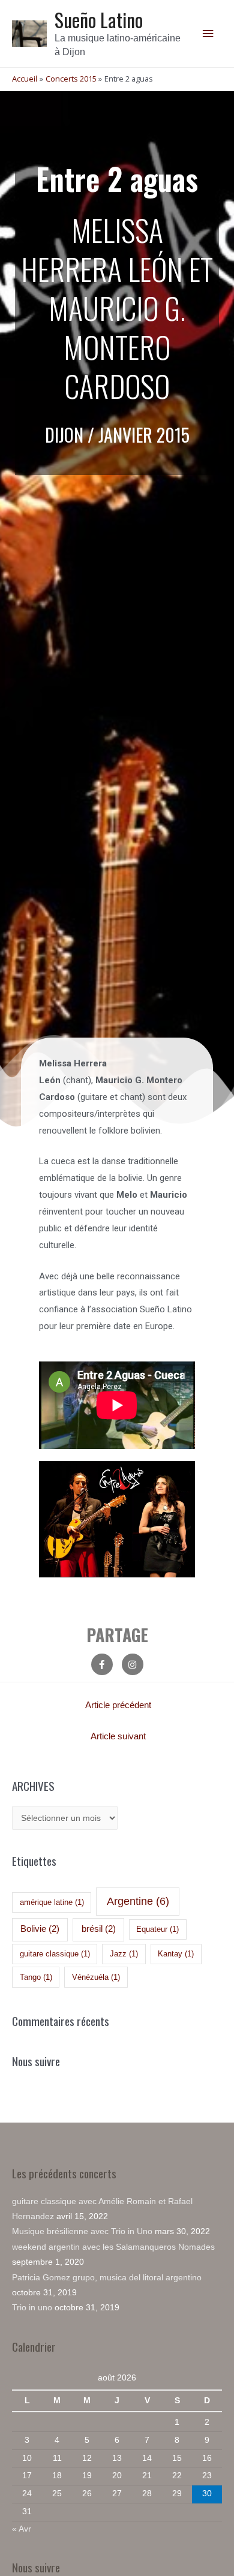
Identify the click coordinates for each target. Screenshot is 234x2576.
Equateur (157, 1929)
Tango (36, 1977)
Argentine (138, 1901)
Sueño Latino (99, 19)
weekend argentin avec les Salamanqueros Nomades (113, 2247)
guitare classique (55, 1954)
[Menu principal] (208, 34)
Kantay (176, 1954)
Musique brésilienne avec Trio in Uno (82, 2231)
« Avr (22, 2529)
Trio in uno (32, 2308)
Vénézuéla (96, 1977)
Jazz (124, 1954)
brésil (99, 1929)
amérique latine (52, 1902)
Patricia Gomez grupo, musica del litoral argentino (107, 2278)
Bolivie (40, 1929)
